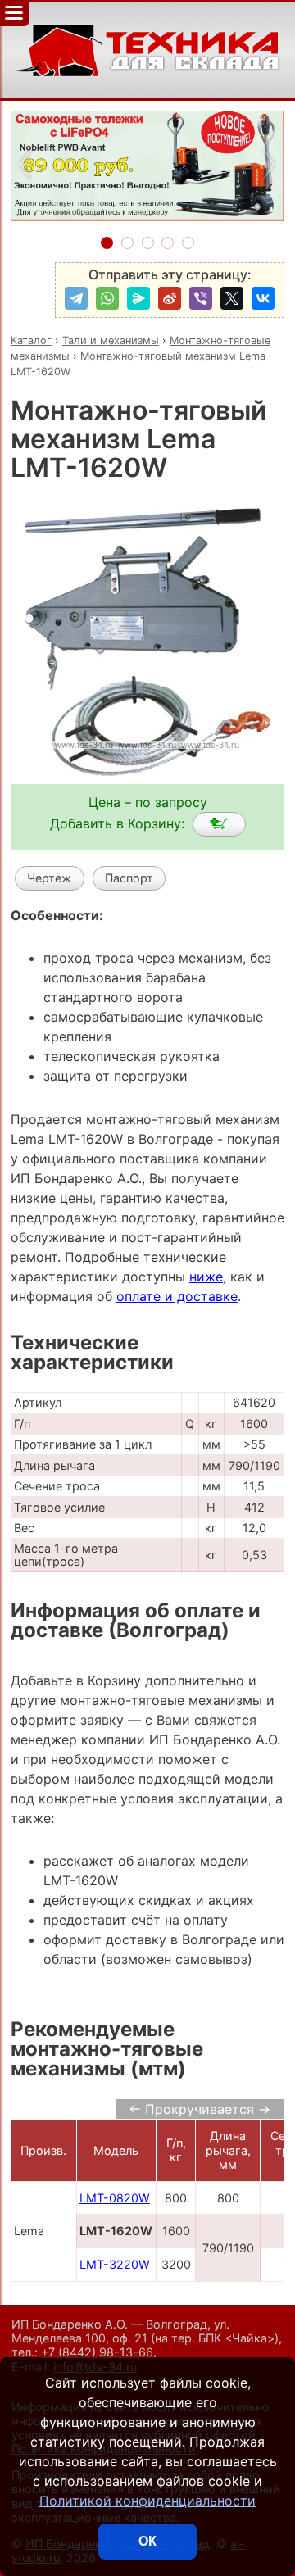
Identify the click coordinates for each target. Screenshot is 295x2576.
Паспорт (129, 878)
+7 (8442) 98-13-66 (97, 2352)
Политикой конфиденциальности (147, 2501)
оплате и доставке (177, 1296)
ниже (206, 1277)
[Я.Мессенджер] (138, 298)
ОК (147, 2541)
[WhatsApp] (107, 298)
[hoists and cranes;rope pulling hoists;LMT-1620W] (219, 824)
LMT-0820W (115, 2198)
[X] (232, 298)
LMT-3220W (115, 2264)
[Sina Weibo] (170, 298)
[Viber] (201, 298)
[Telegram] (76, 298)
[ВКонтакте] (263, 298)
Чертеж (49, 878)
